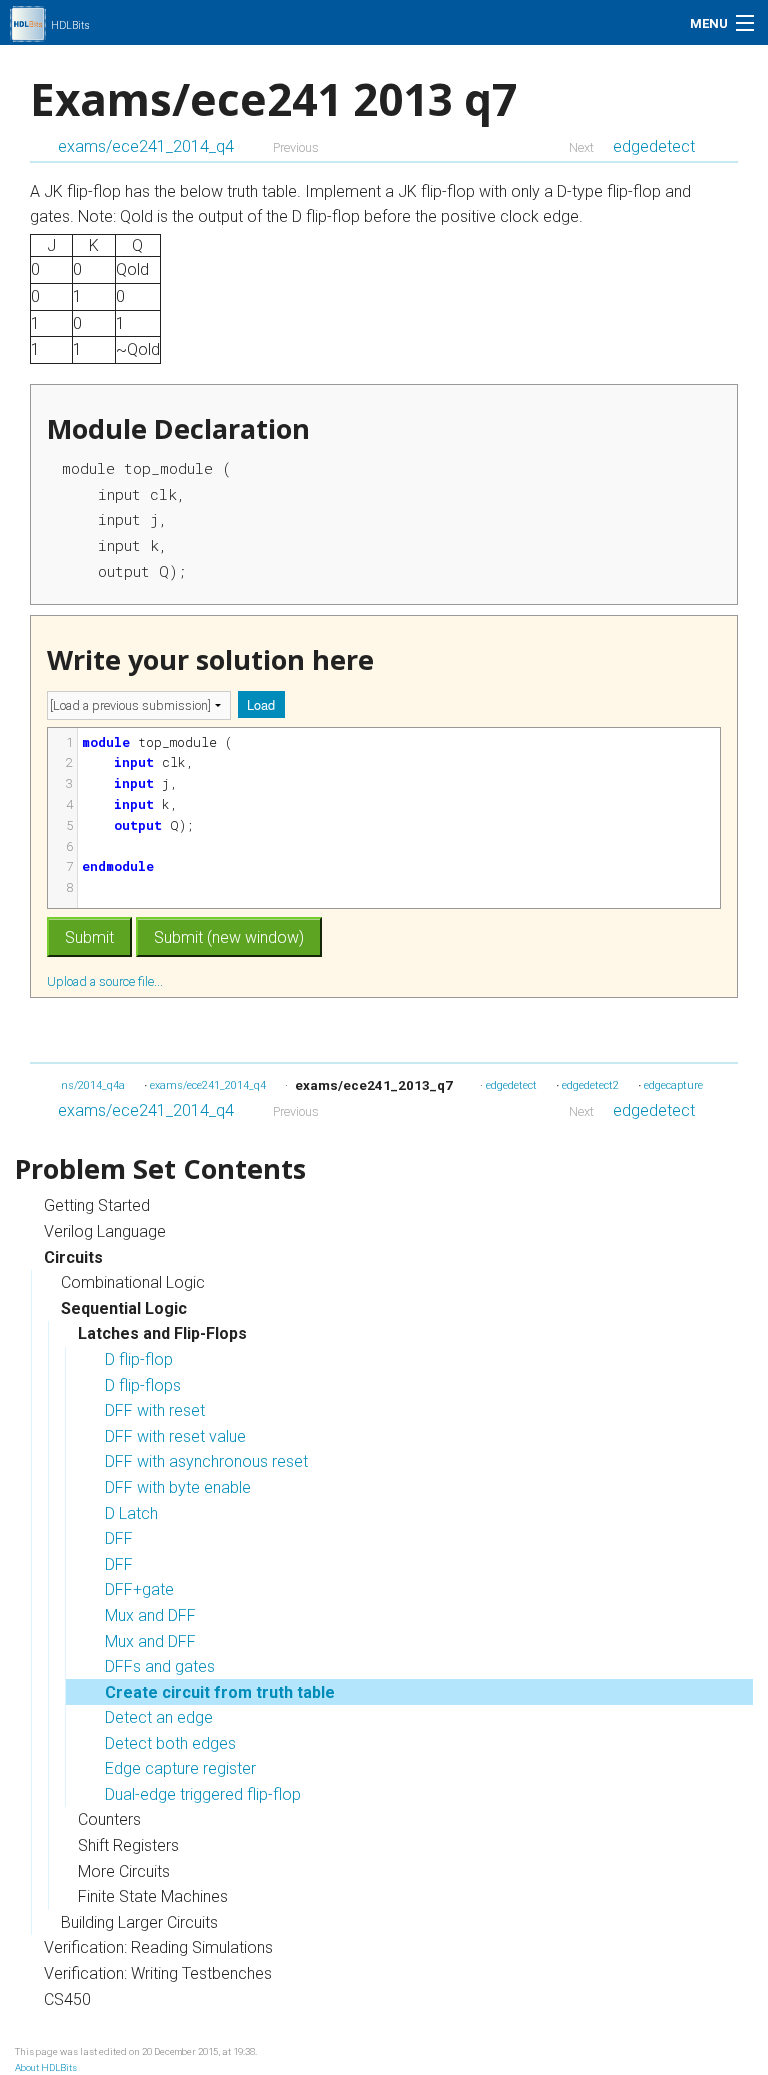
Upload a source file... (106, 981)
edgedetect (654, 146)
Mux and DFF (150, 1615)
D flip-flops (143, 1385)
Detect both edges (170, 1743)
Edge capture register (180, 1768)
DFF (119, 1538)
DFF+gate (139, 1589)
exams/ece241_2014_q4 (146, 146)
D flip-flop (139, 1359)
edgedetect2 (590, 1085)
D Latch (131, 1513)
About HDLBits (46, 2067)
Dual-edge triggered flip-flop (203, 1794)
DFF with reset (155, 1410)
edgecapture (673, 1085)
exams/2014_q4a (83, 1085)
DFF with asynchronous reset (206, 1461)
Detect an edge (159, 1717)
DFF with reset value (175, 1436)
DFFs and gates (160, 1666)
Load (261, 704)
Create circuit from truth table (220, 1692)
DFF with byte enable (178, 1487)
